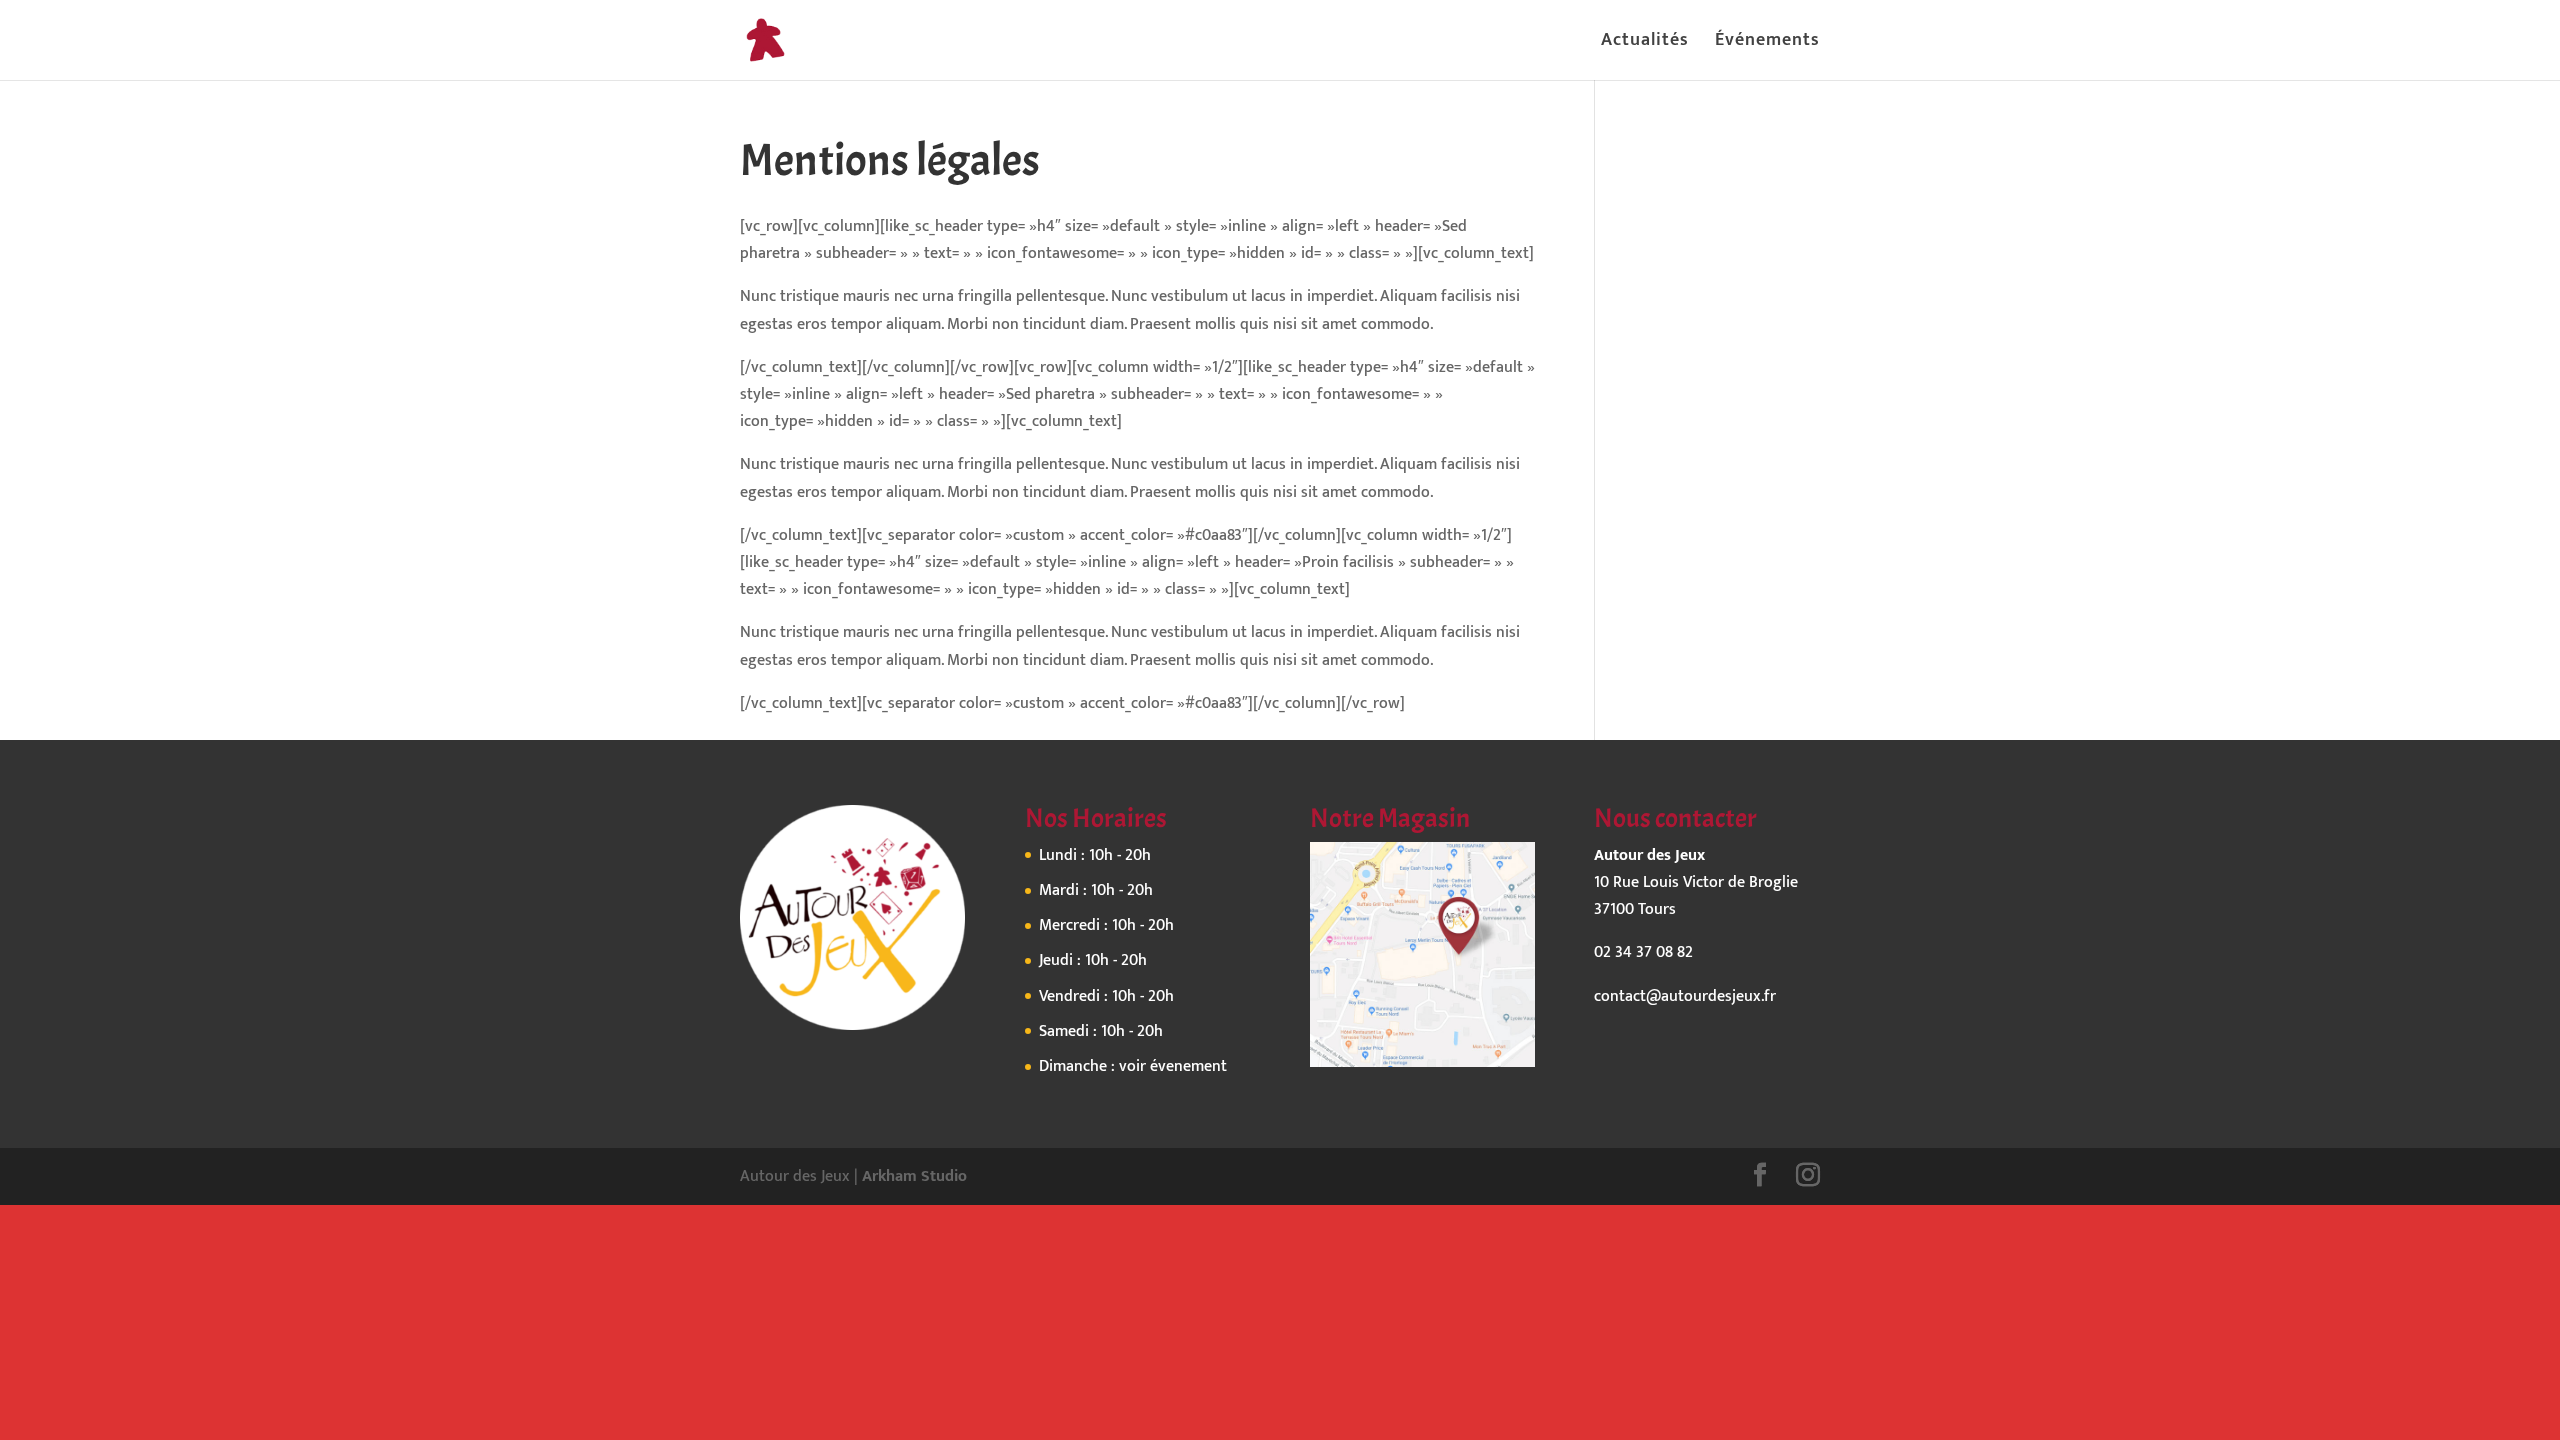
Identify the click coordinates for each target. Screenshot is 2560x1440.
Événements (1767, 44)
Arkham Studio (914, 1176)
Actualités (1645, 44)
